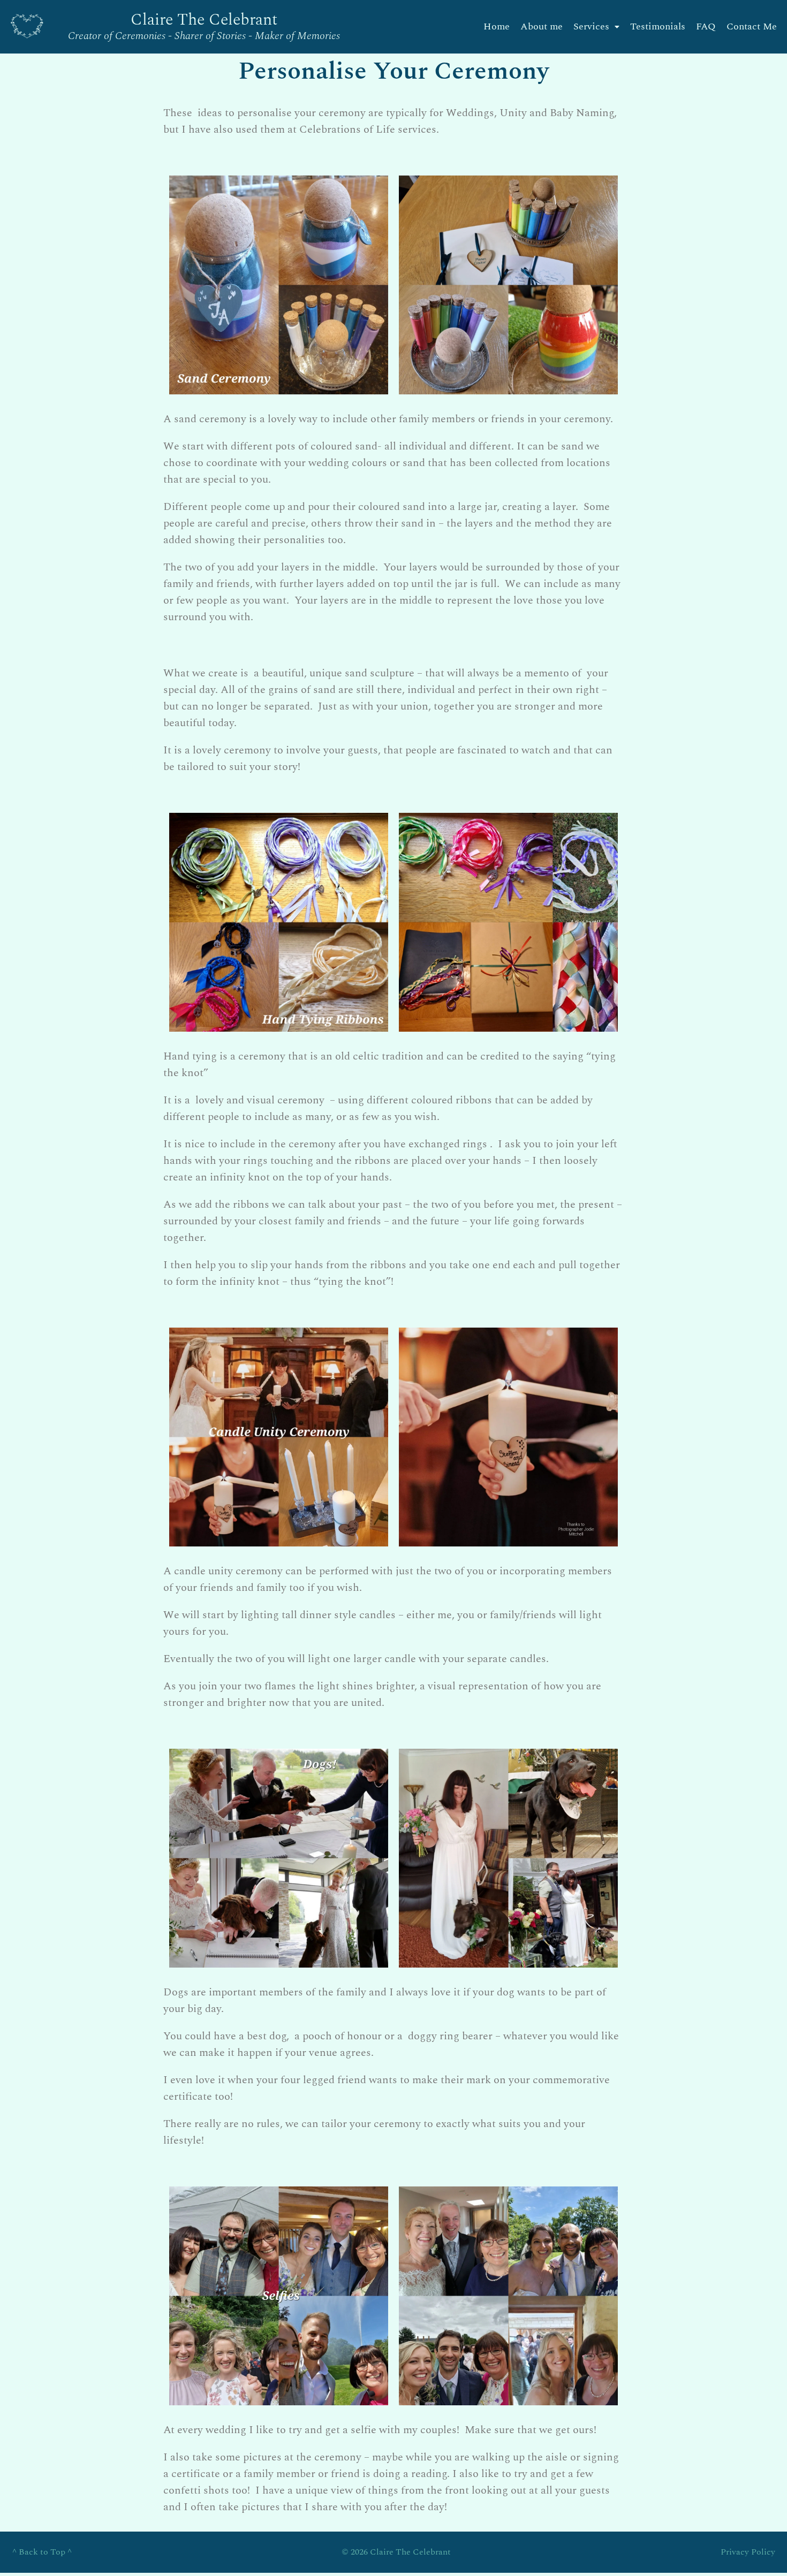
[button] (596, 27)
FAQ (706, 26)
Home (497, 26)
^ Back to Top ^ (42, 2552)
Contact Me (752, 26)
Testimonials (658, 26)
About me (542, 26)
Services (591, 26)
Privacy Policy (748, 2552)
